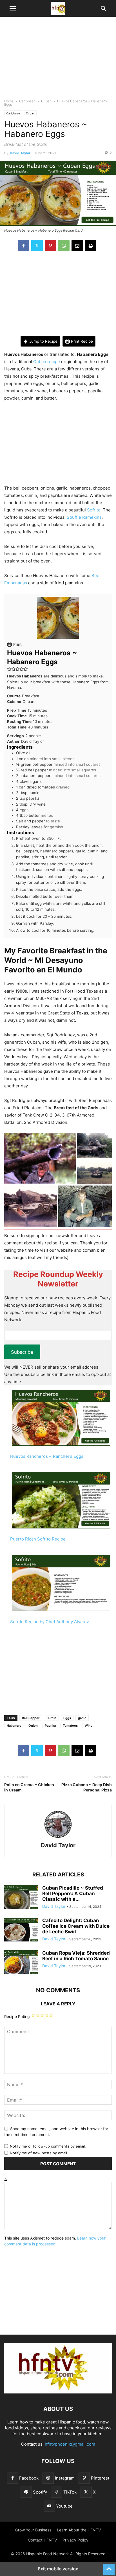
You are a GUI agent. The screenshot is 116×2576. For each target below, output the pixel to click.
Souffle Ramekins (84, 517)
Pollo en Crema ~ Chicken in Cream (29, 1787)
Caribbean (27, 101)
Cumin (51, 1718)
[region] (58, 60)
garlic (82, 1718)
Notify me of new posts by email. (39, 2153)
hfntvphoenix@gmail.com (70, 2444)
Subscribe (22, 1352)
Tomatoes (70, 1726)
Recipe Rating (17, 2016)
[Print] (91, 246)
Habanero (14, 1726)
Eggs (67, 1718)
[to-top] (109, 2567)
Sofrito (94, 510)
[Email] (77, 246)
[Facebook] (24, 246)
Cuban (46, 101)
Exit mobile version (58, 2569)
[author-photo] (58, 1838)
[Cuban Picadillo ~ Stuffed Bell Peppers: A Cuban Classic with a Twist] (21, 1898)
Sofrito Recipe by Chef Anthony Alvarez (50, 1622)
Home (9, 101)
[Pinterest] (50, 246)
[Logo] (58, 2392)
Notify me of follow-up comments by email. (48, 2146)
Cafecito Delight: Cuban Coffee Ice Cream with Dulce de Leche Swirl (76, 1926)
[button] (13, 8)
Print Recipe (81, 341)
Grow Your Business (33, 2530)
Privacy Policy (75, 2540)
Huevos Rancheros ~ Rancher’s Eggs (47, 1456)
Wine (89, 1726)
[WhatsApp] (64, 246)
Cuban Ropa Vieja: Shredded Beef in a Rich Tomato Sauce (76, 1956)
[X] (37, 246)
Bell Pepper (31, 1718)
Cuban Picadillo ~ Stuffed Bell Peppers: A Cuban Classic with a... (73, 1894)
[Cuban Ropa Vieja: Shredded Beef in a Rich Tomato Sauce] (21, 1963)
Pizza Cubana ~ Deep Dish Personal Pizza (87, 1787)
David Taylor (20, 153)
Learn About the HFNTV (79, 2530)
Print (17, 644)
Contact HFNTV (42, 2540)
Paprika (50, 1726)
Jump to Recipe (43, 341)
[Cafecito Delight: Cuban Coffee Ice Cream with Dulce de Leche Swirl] (21, 1930)
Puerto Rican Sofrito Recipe (38, 1539)
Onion (33, 1726)
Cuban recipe (47, 362)
